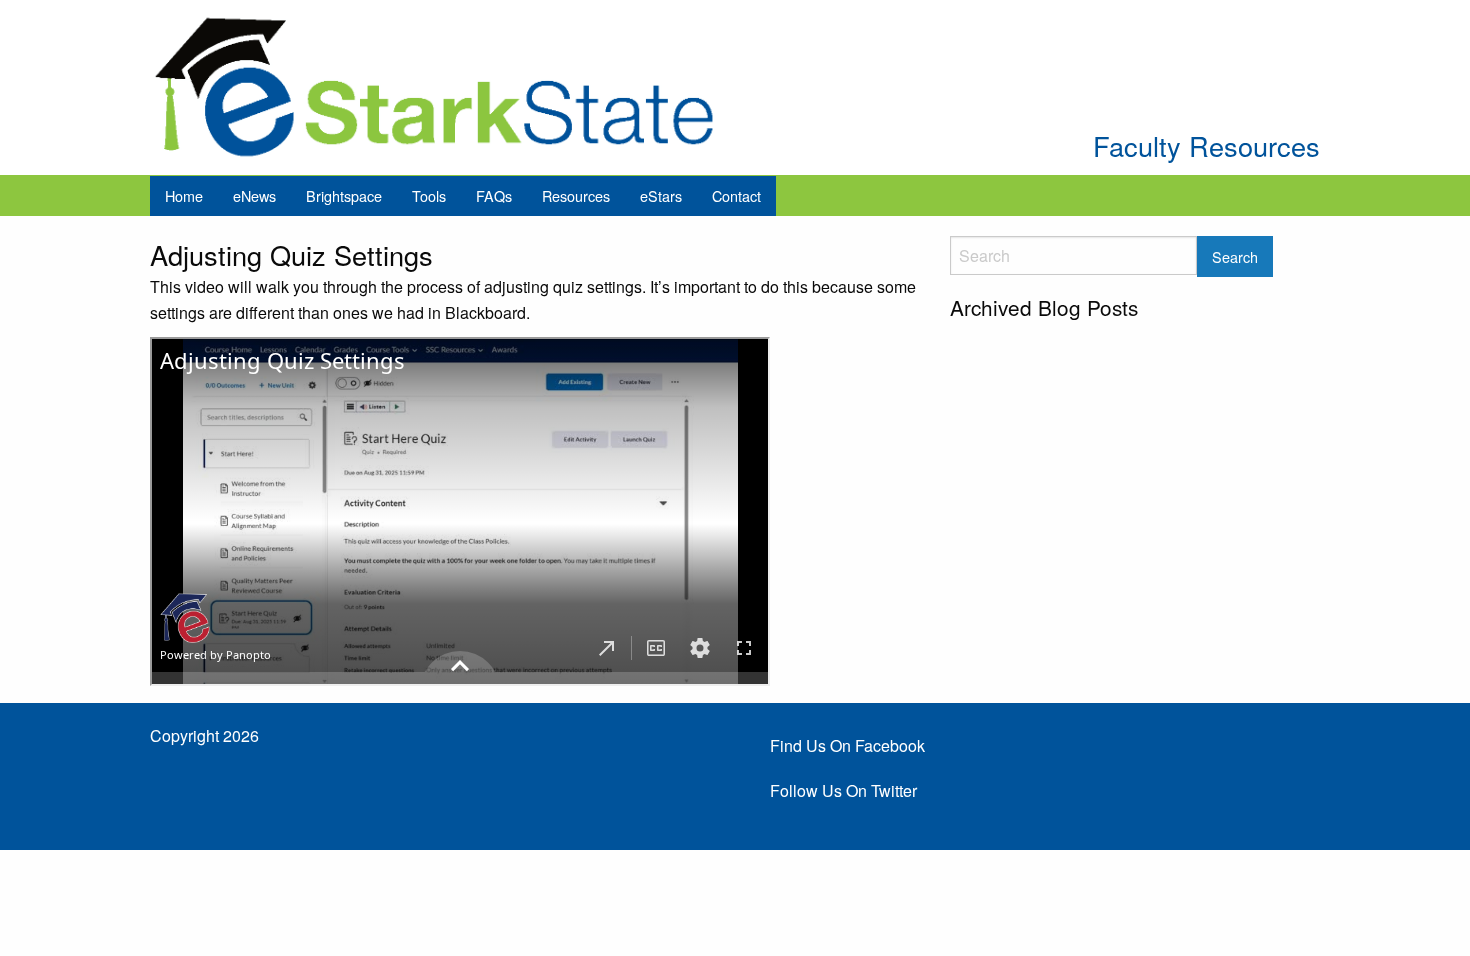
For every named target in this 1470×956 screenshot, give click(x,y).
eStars (661, 195)
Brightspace (344, 195)
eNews (254, 195)
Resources (576, 195)
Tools (429, 195)
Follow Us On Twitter (843, 790)
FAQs (494, 195)
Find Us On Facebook (847, 745)
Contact (736, 195)
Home (184, 195)
